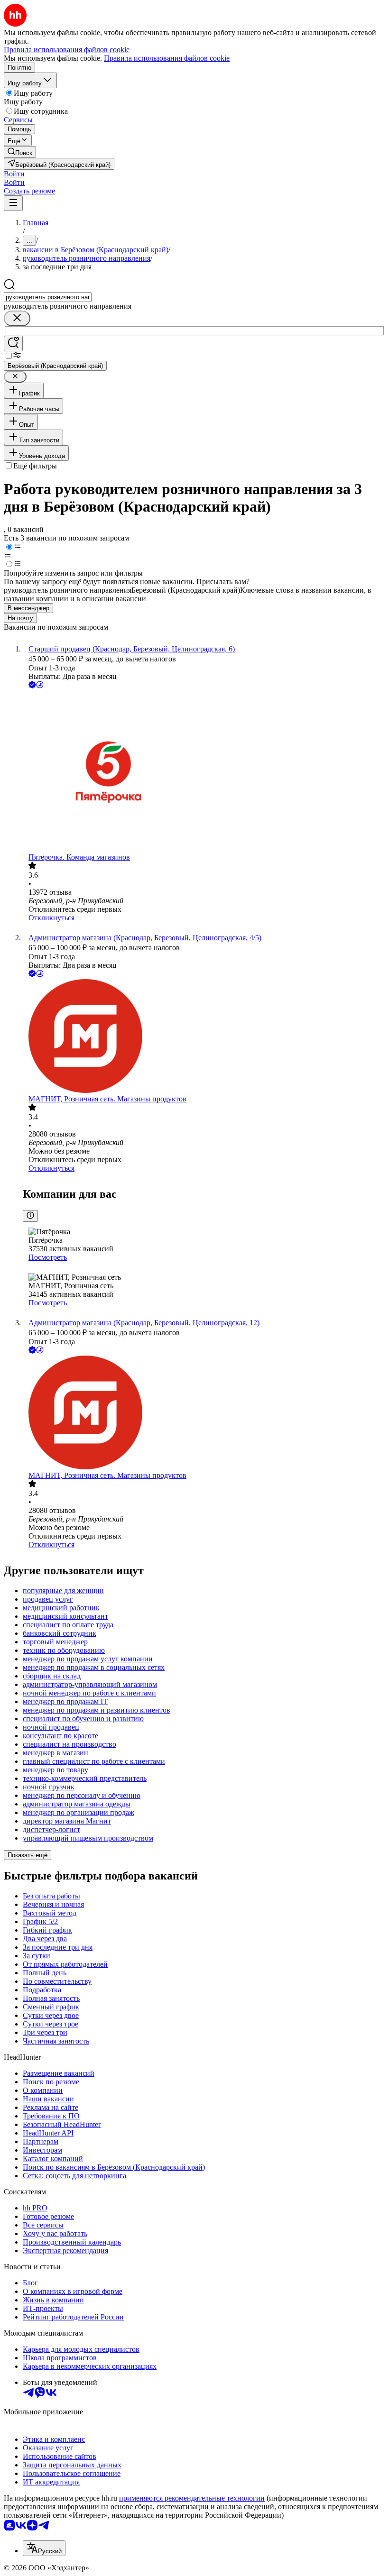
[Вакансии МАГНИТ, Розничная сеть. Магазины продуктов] (204, 1037)
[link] (20, 152)
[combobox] (48, 297)
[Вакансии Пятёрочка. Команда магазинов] (204, 772)
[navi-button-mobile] (13, 203)
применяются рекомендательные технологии (192, 2498)
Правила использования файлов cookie (167, 58)
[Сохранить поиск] (13, 344)
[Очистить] (17, 318)
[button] (14, 174)
